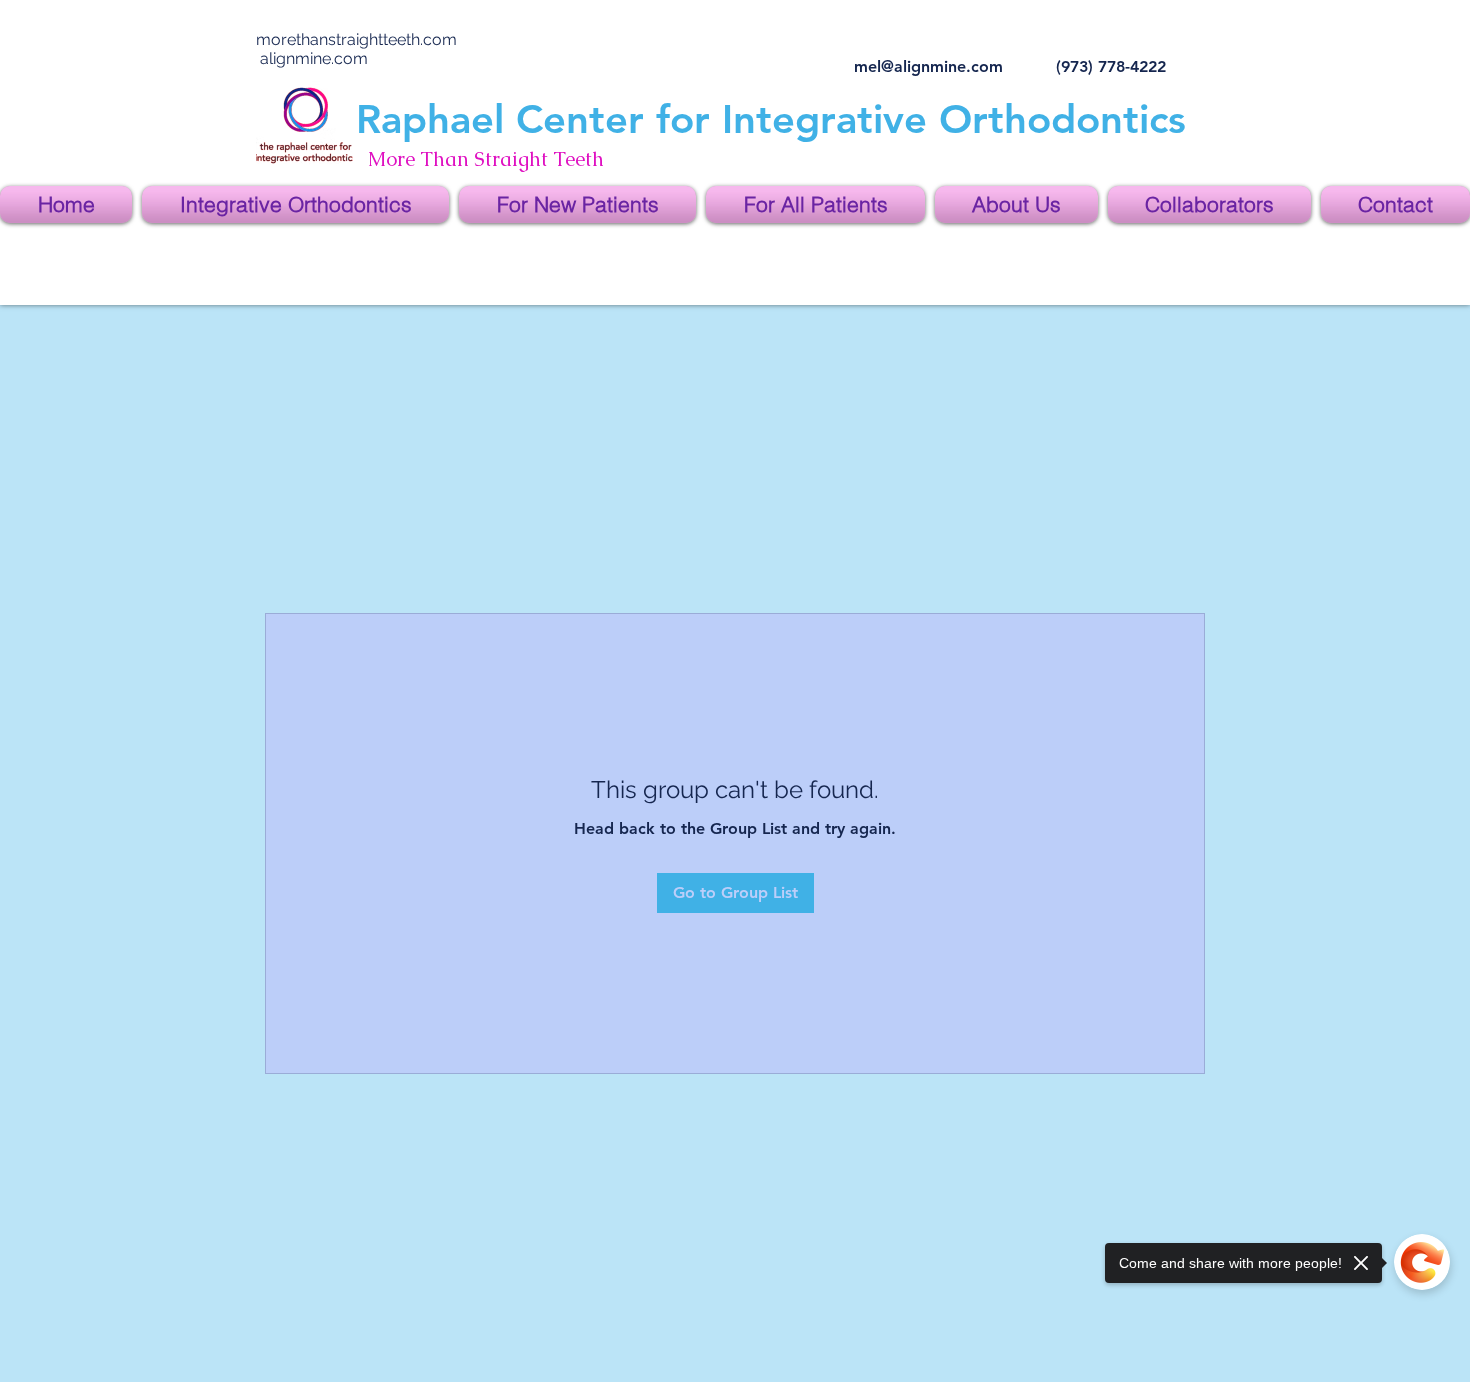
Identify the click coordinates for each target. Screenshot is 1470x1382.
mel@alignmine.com (928, 66)
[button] (295, 204)
